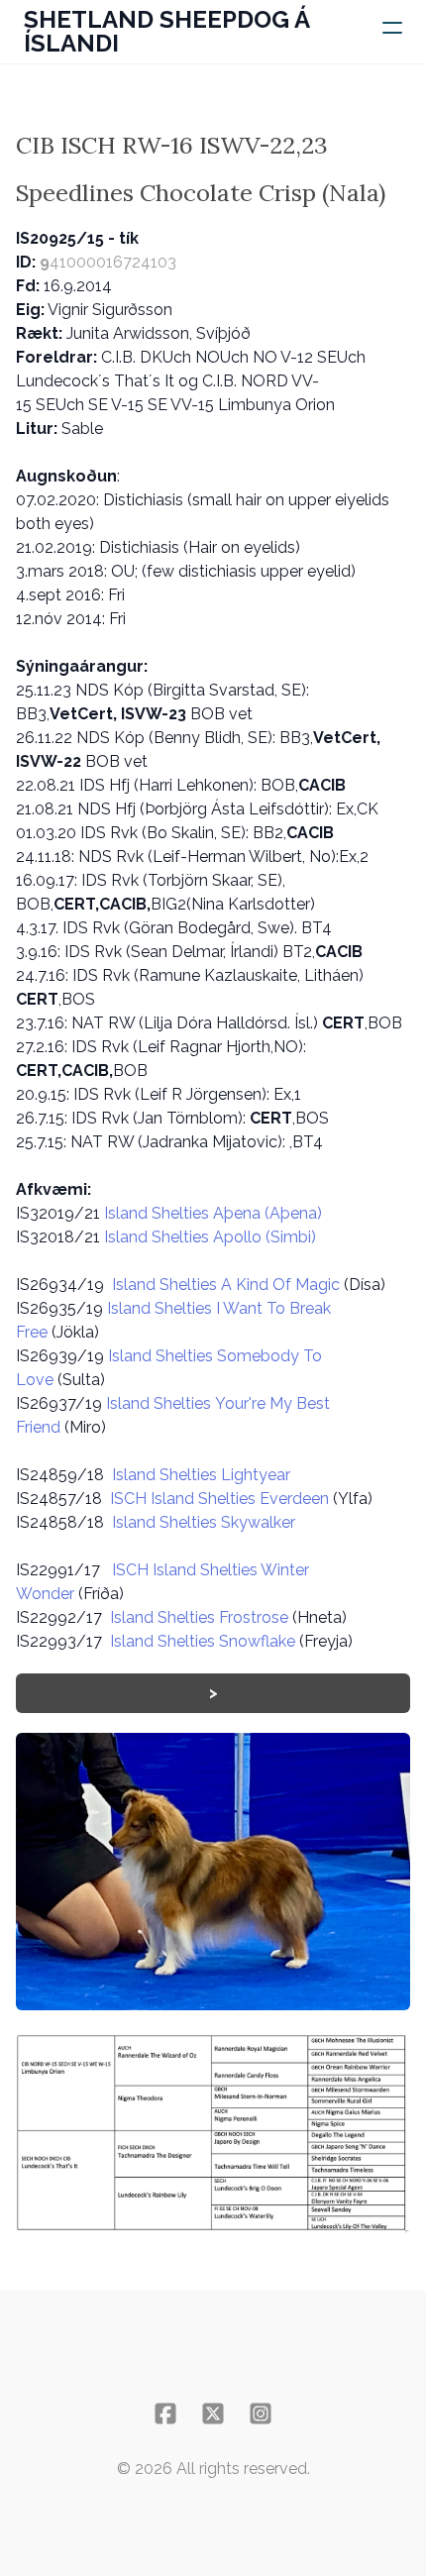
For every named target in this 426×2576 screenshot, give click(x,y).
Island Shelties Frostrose (199, 1617)
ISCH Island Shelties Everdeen (219, 1499)
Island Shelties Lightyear (201, 1475)
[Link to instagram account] (261, 2414)
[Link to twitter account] (213, 2414)
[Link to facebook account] (165, 2414)
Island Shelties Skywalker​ (204, 1522)
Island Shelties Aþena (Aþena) (213, 1213)
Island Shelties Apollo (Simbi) (210, 1237)
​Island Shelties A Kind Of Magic (226, 1285)
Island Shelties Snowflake (203, 1641)
